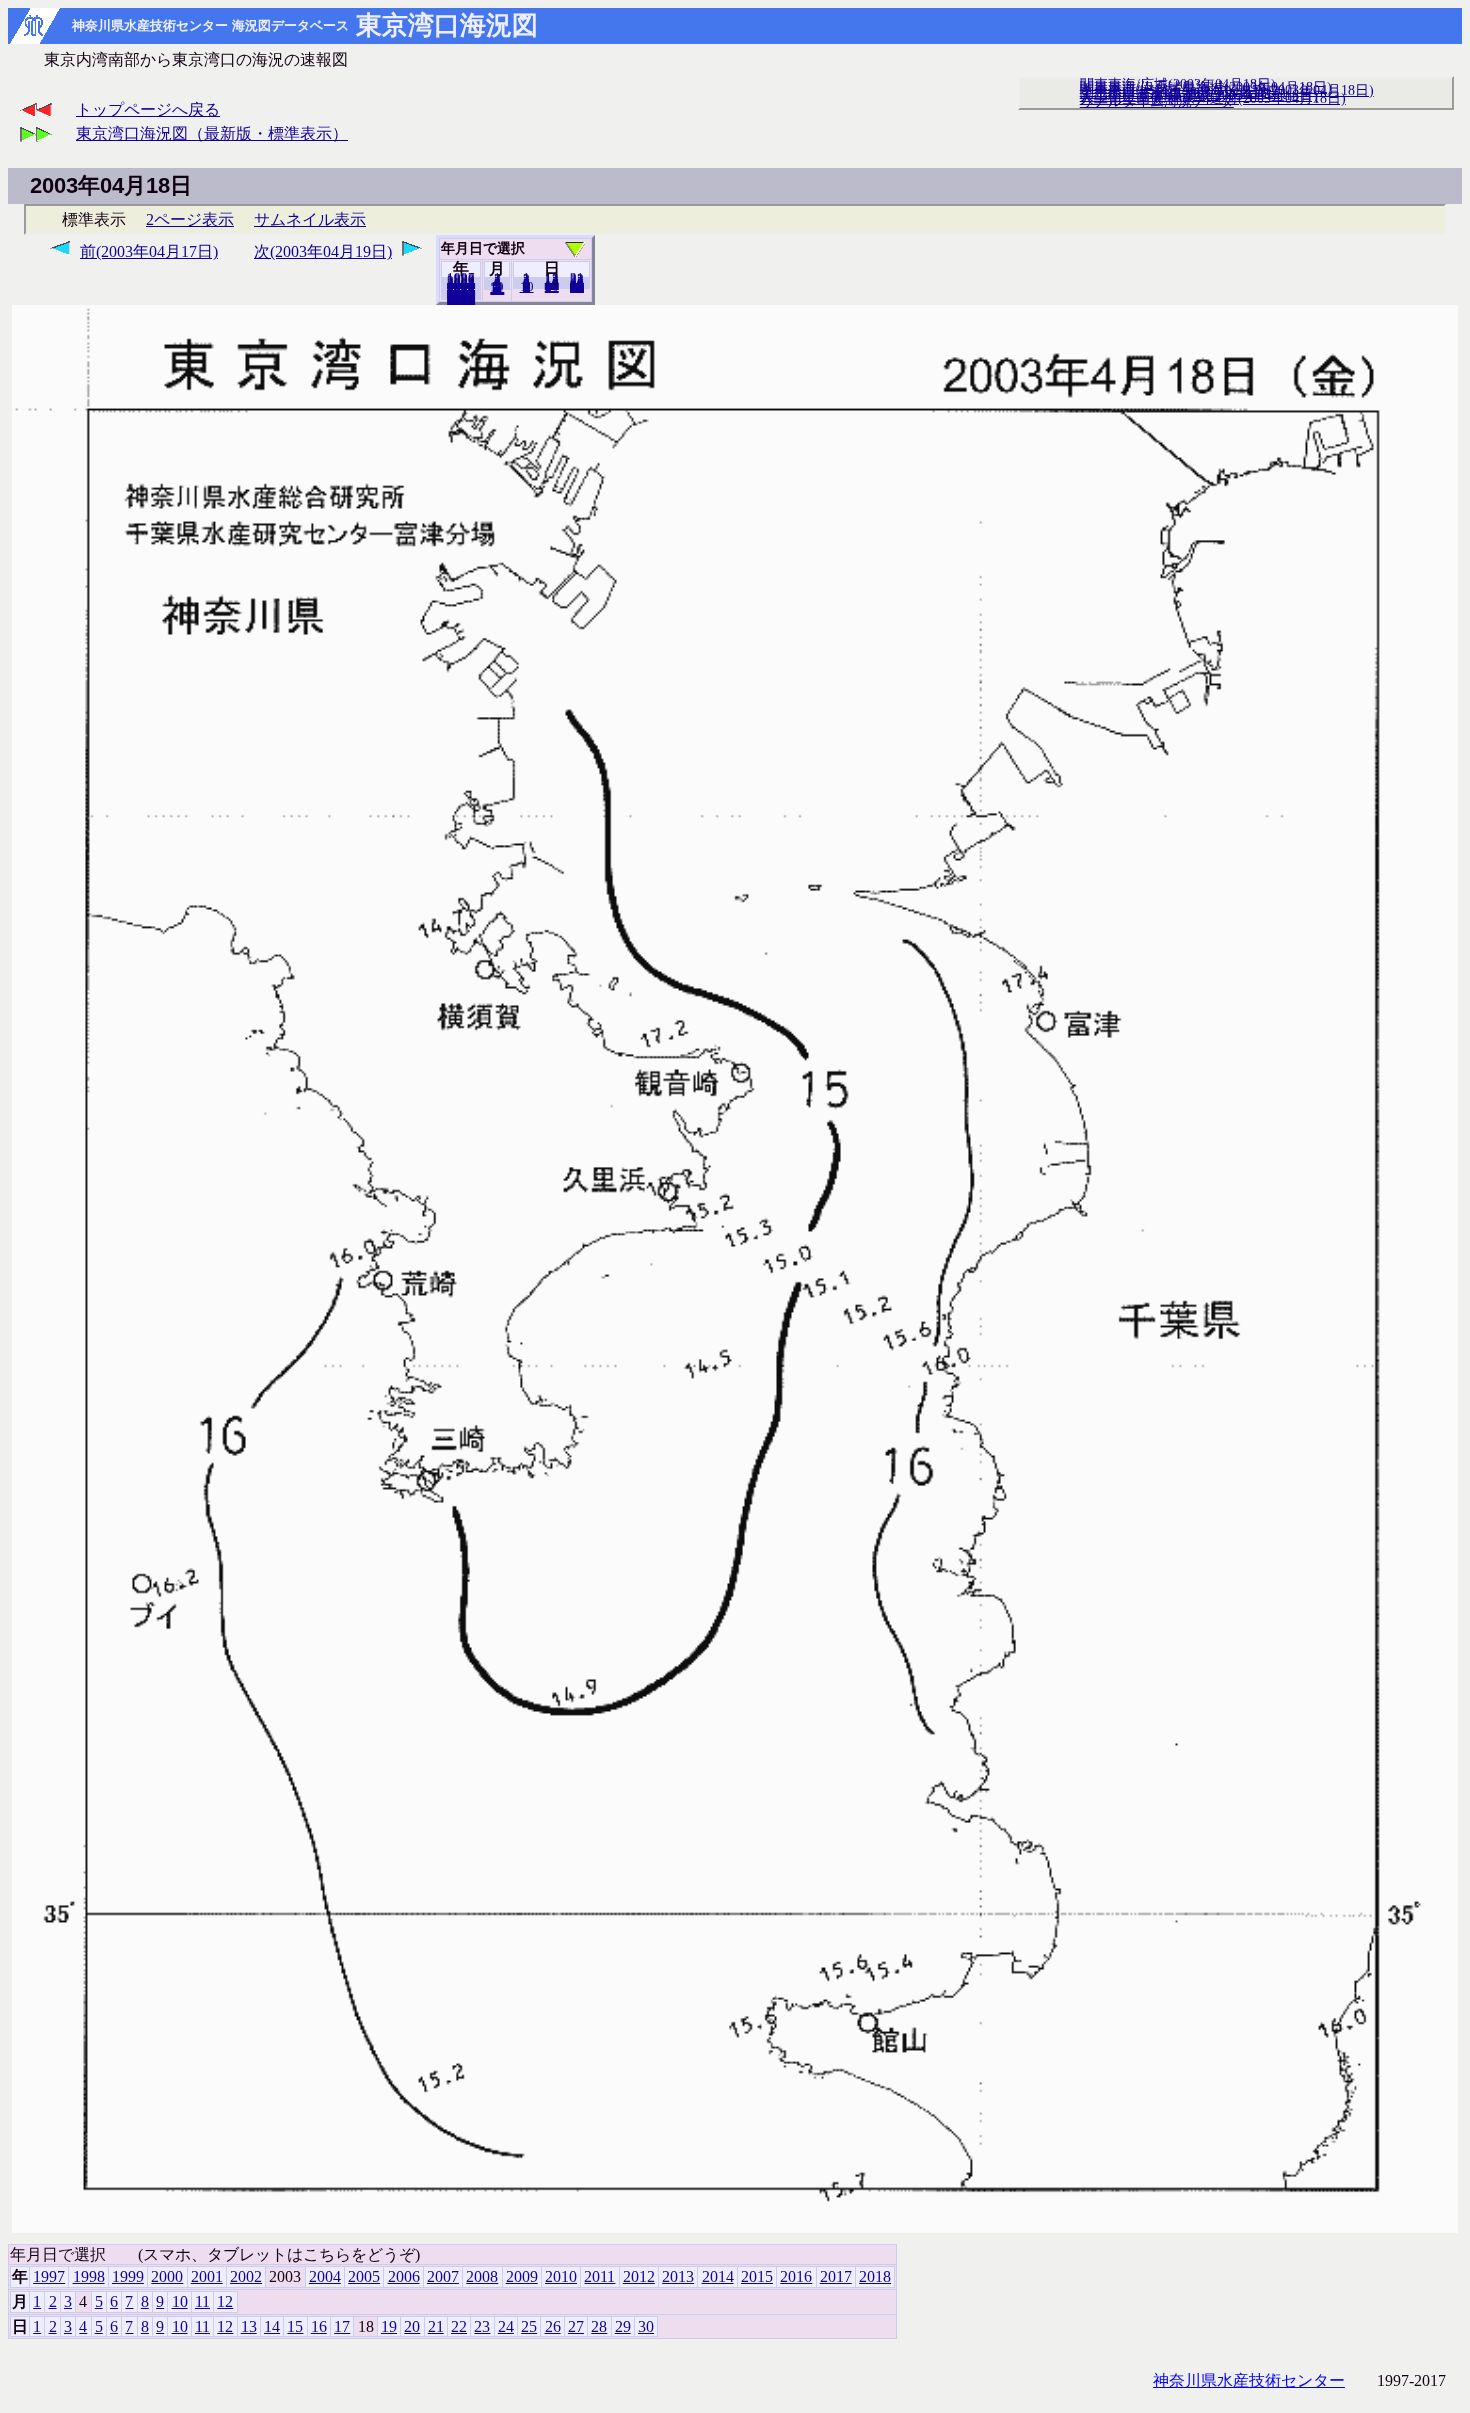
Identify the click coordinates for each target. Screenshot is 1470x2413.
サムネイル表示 (310, 219)
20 (552, 287)
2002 (246, 2276)
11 (202, 2301)
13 (249, 2326)
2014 (718, 2276)
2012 (639, 2276)
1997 (49, 2276)
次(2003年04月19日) (323, 251)
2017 (836, 2276)
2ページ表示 (190, 219)
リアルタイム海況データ (1157, 101)
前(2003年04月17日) (149, 251)
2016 (796, 2276)
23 (482, 2326)
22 (459, 2326)
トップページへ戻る (148, 109)
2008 (482, 2276)
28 (599, 2326)
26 (553, 2326)
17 (342, 2326)
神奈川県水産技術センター (1249, 2380)
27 (576, 2326)
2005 (364, 2276)
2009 (522, 2276)
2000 (167, 2276)
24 (506, 2326)
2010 (561, 2276)
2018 (461, 299)
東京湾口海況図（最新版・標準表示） (212, 133)
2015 (757, 2276)
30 (577, 287)
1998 (89, 2276)
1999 (128, 2276)
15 (295, 2326)
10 (527, 287)
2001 (207, 2276)
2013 (678, 2276)
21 (436, 2326)
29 (623, 2326)
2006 (404, 2276)
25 (529, 2326)
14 (272, 2326)
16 (319, 2326)
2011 (599, 2276)
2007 (443, 2276)
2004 (325, 2276)
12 (497, 289)
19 (389, 2326)
